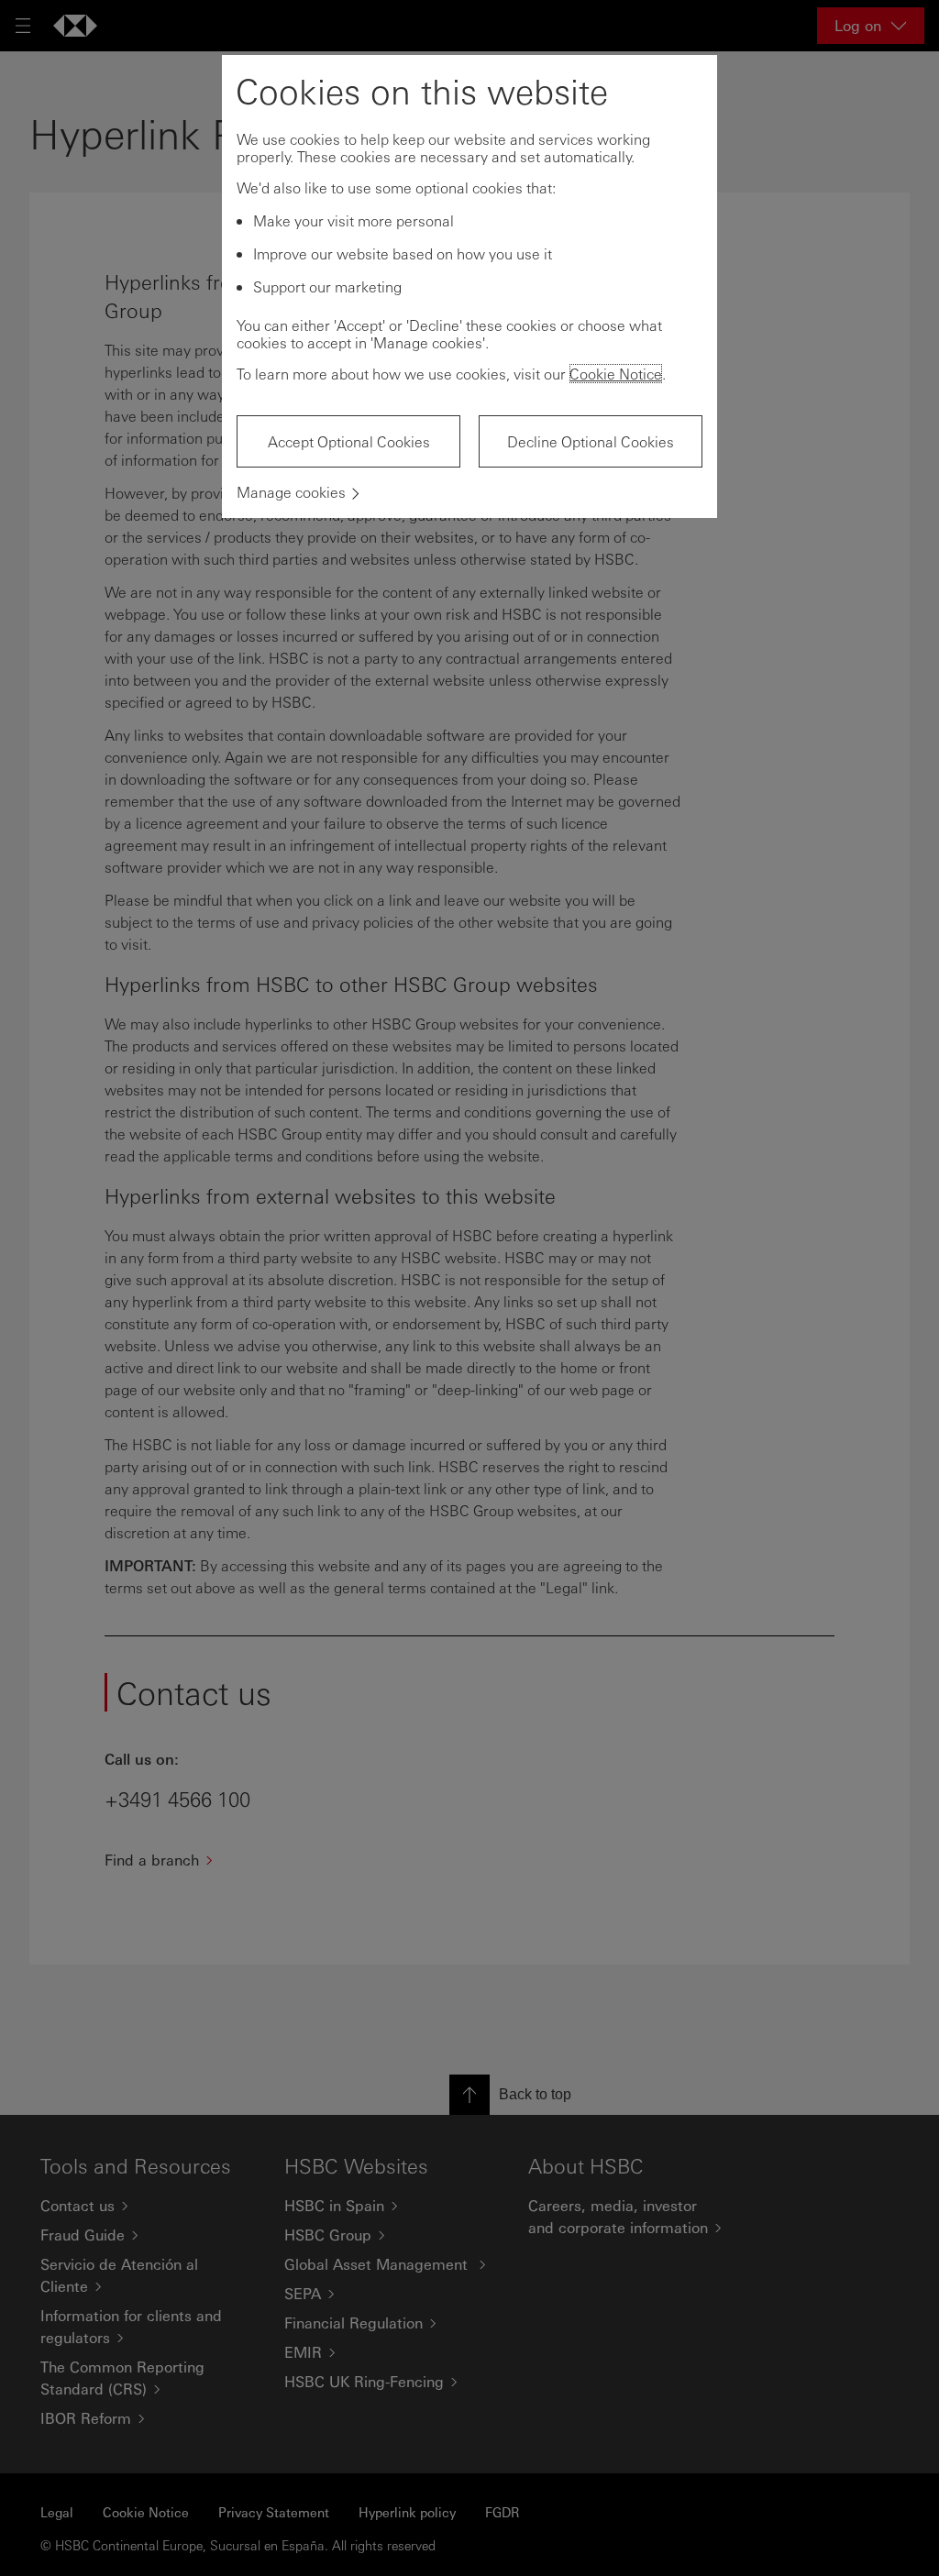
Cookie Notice (616, 374)
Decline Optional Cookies (591, 441)
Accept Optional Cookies (349, 441)
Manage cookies (291, 492)
